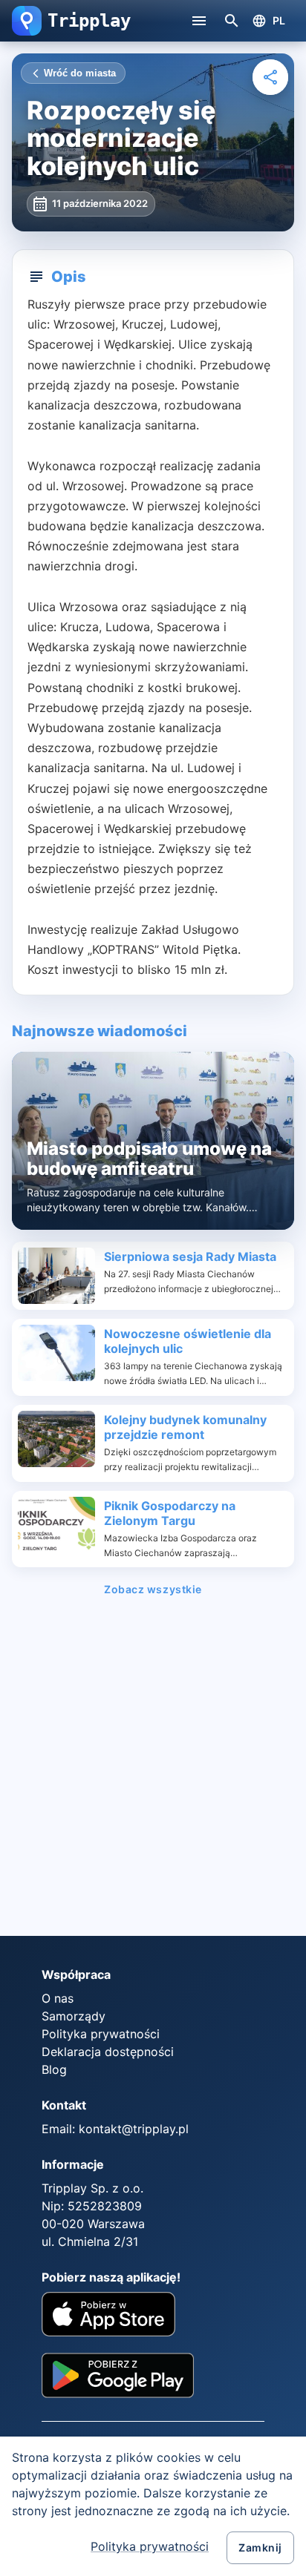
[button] (27, 21)
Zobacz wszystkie (153, 1590)
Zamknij (260, 2547)
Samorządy (74, 2016)
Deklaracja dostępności (108, 2052)
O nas (58, 1998)
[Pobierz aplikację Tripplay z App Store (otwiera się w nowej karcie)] (108, 2316)
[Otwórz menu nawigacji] (199, 21)
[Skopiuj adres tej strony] (270, 77)
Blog (54, 2069)
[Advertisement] (153, 1771)
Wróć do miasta (80, 73)
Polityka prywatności (150, 2546)
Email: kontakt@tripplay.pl (115, 2129)
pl (279, 20)
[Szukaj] (232, 21)
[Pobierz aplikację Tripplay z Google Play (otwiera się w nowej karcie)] (118, 2381)
